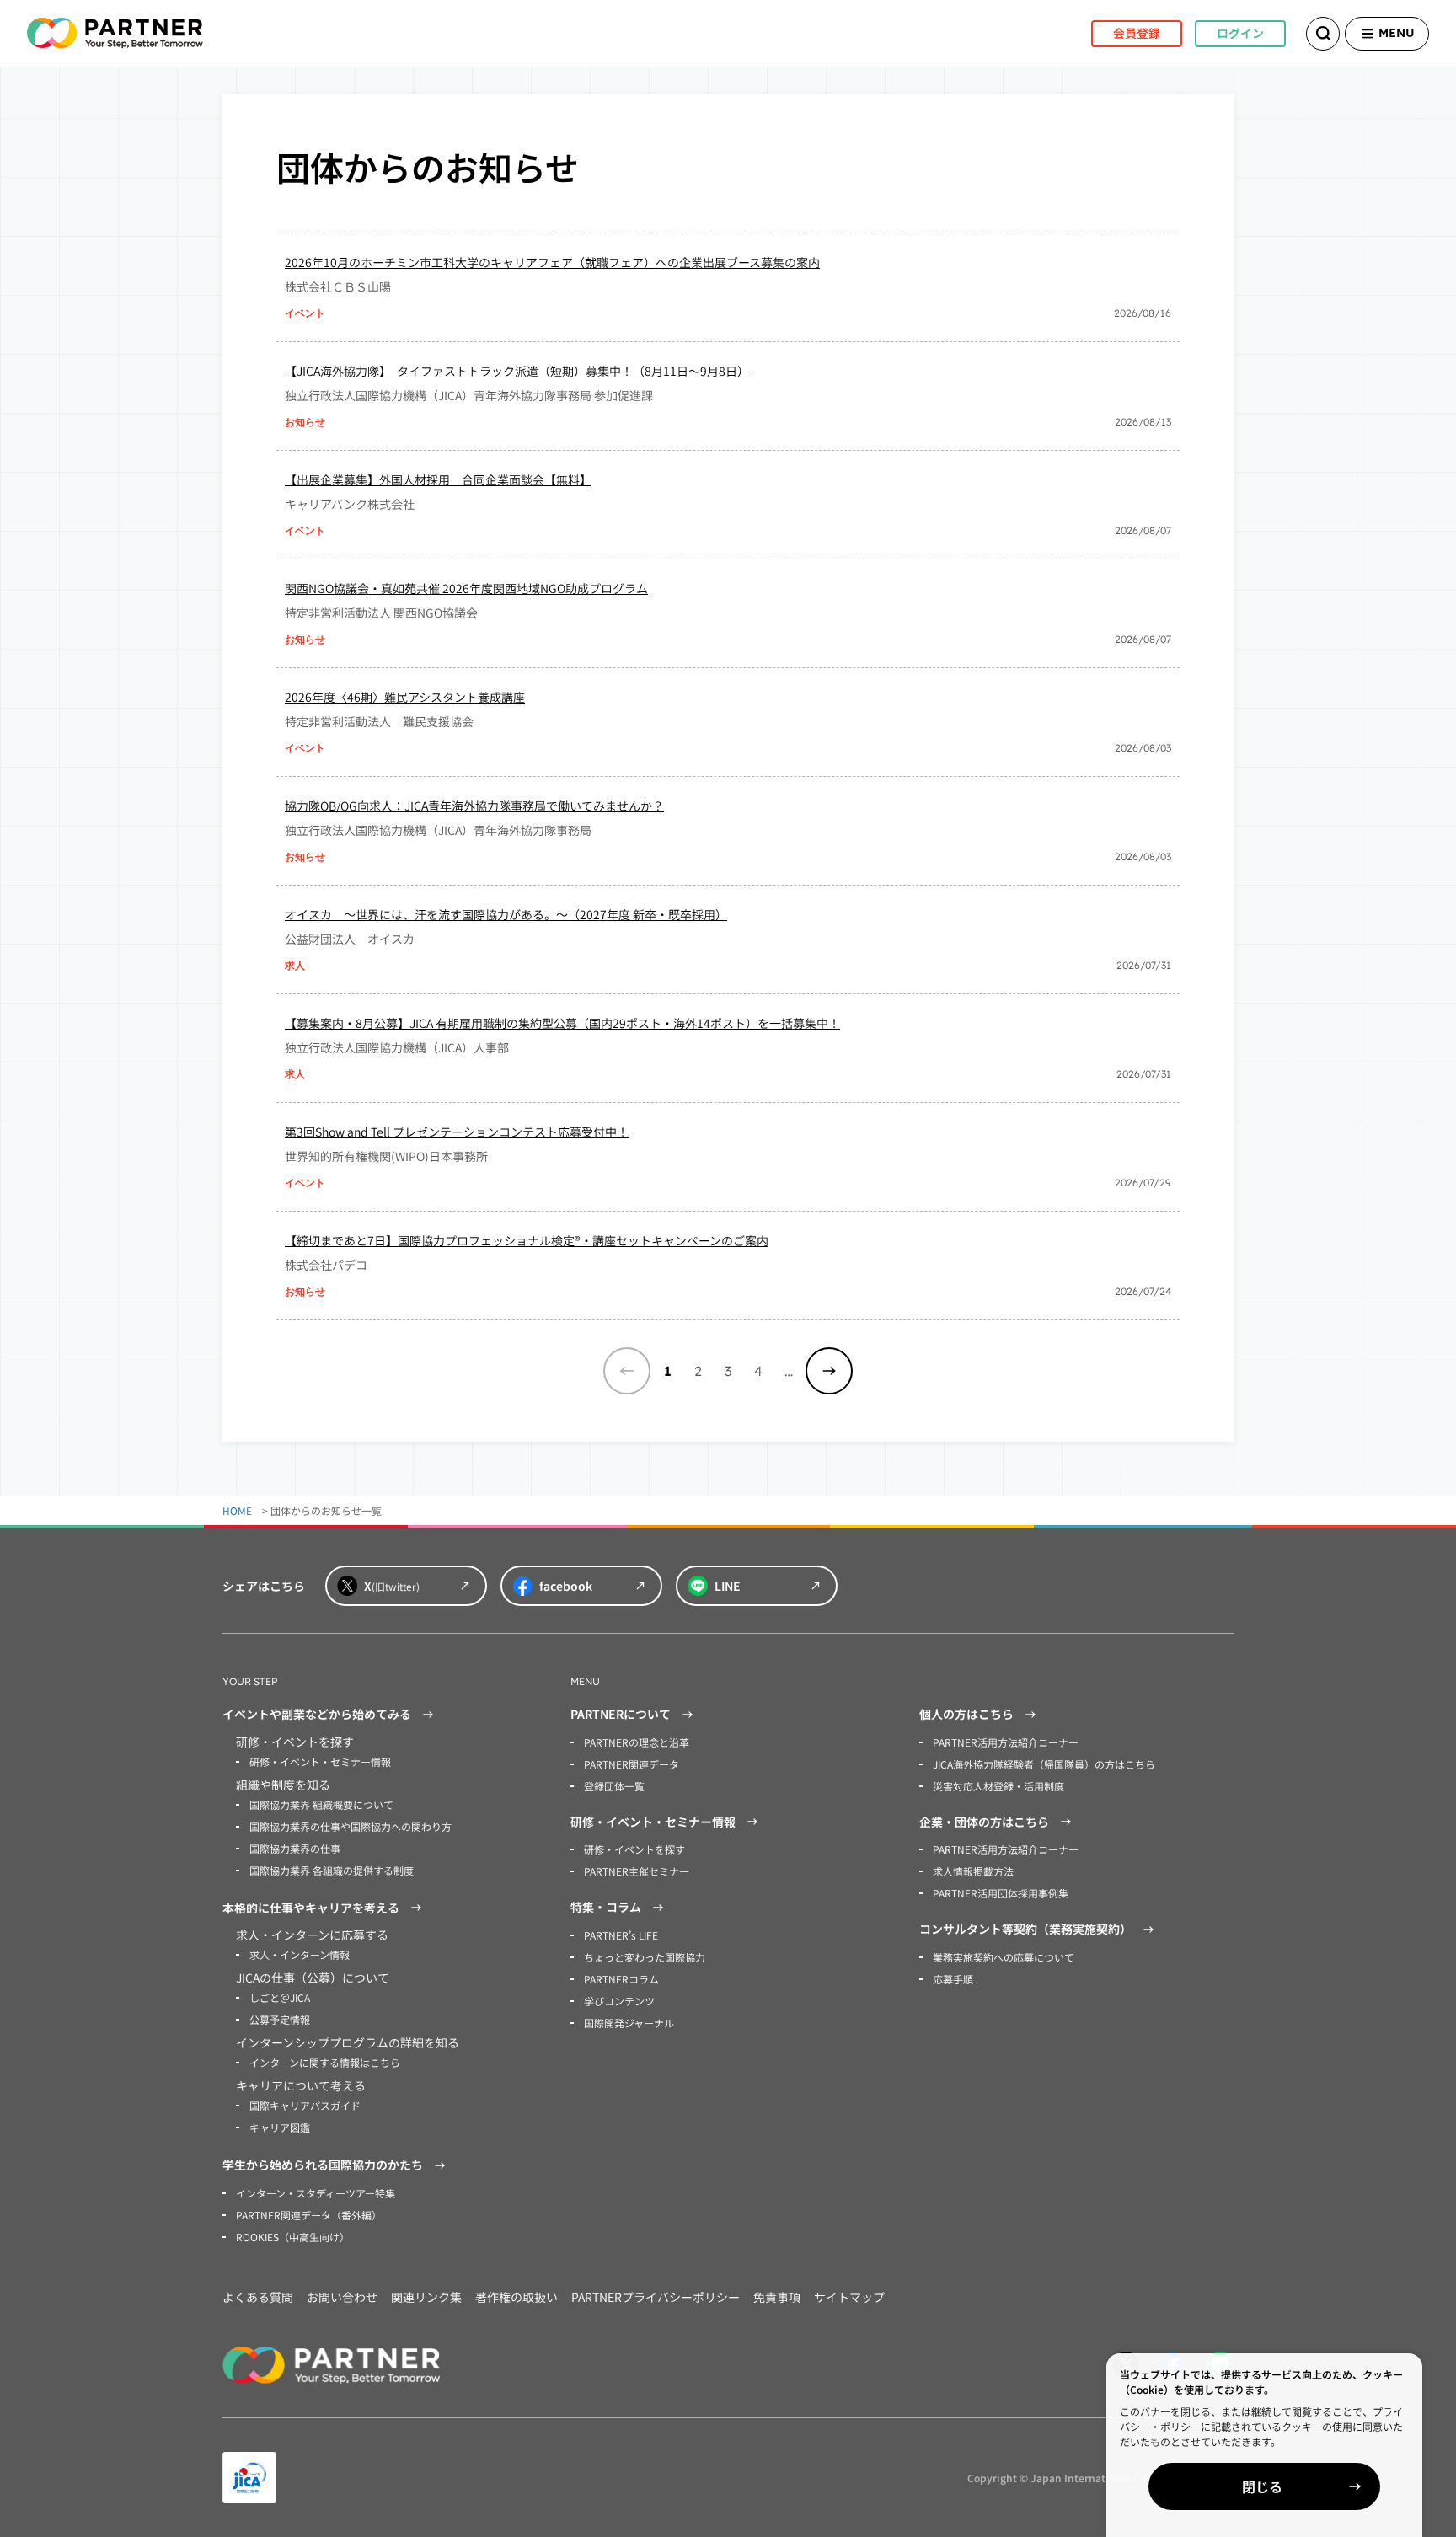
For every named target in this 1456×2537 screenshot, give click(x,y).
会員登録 (1137, 33)
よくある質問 (258, 2297)
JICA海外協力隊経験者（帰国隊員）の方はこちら (1044, 1764)
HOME (237, 1510)
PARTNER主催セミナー (637, 1871)
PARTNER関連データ (632, 1764)
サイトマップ (849, 2297)
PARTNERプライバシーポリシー (656, 2297)
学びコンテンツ (619, 2001)
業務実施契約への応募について (1004, 1957)
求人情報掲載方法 (973, 1871)
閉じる (1262, 2486)
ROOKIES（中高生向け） (293, 2237)
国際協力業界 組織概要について (321, 1804)
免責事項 (777, 2297)
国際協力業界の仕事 (295, 1848)
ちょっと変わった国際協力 (645, 1957)
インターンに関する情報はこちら (325, 2062)
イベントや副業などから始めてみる (317, 1714)
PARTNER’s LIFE (621, 1935)
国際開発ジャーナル (629, 2023)
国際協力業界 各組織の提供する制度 (332, 1870)
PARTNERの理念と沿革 (637, 1742)
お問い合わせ (342, 2297)
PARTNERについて (621, 1714)
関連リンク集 (426, 2297)
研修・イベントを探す (634, 1849)
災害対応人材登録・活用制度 (998, 1786)
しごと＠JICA (280, 1997)
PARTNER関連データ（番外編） (309, 2215)
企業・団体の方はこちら (984, 1822)
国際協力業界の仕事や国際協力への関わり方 (351, 1826)
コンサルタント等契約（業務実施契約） (1025, 1929)
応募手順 (953, 1979)
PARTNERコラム (621, 1979)
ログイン (1240, 33)
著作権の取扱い (517, 2297)
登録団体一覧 (614, 1786)
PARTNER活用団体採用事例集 (1001, 1893)
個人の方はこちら (966, 1714)
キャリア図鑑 (280, 2127)
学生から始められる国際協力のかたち (323, 2165)
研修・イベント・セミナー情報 (320, 1761)
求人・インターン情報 (300, 1954)
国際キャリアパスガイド (305, 2105)
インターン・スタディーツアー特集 (316, 2193)
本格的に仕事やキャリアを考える (311, 1908)
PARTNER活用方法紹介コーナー (1006, 1742)
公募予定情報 (280, 2019)
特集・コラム (606, 1907)
